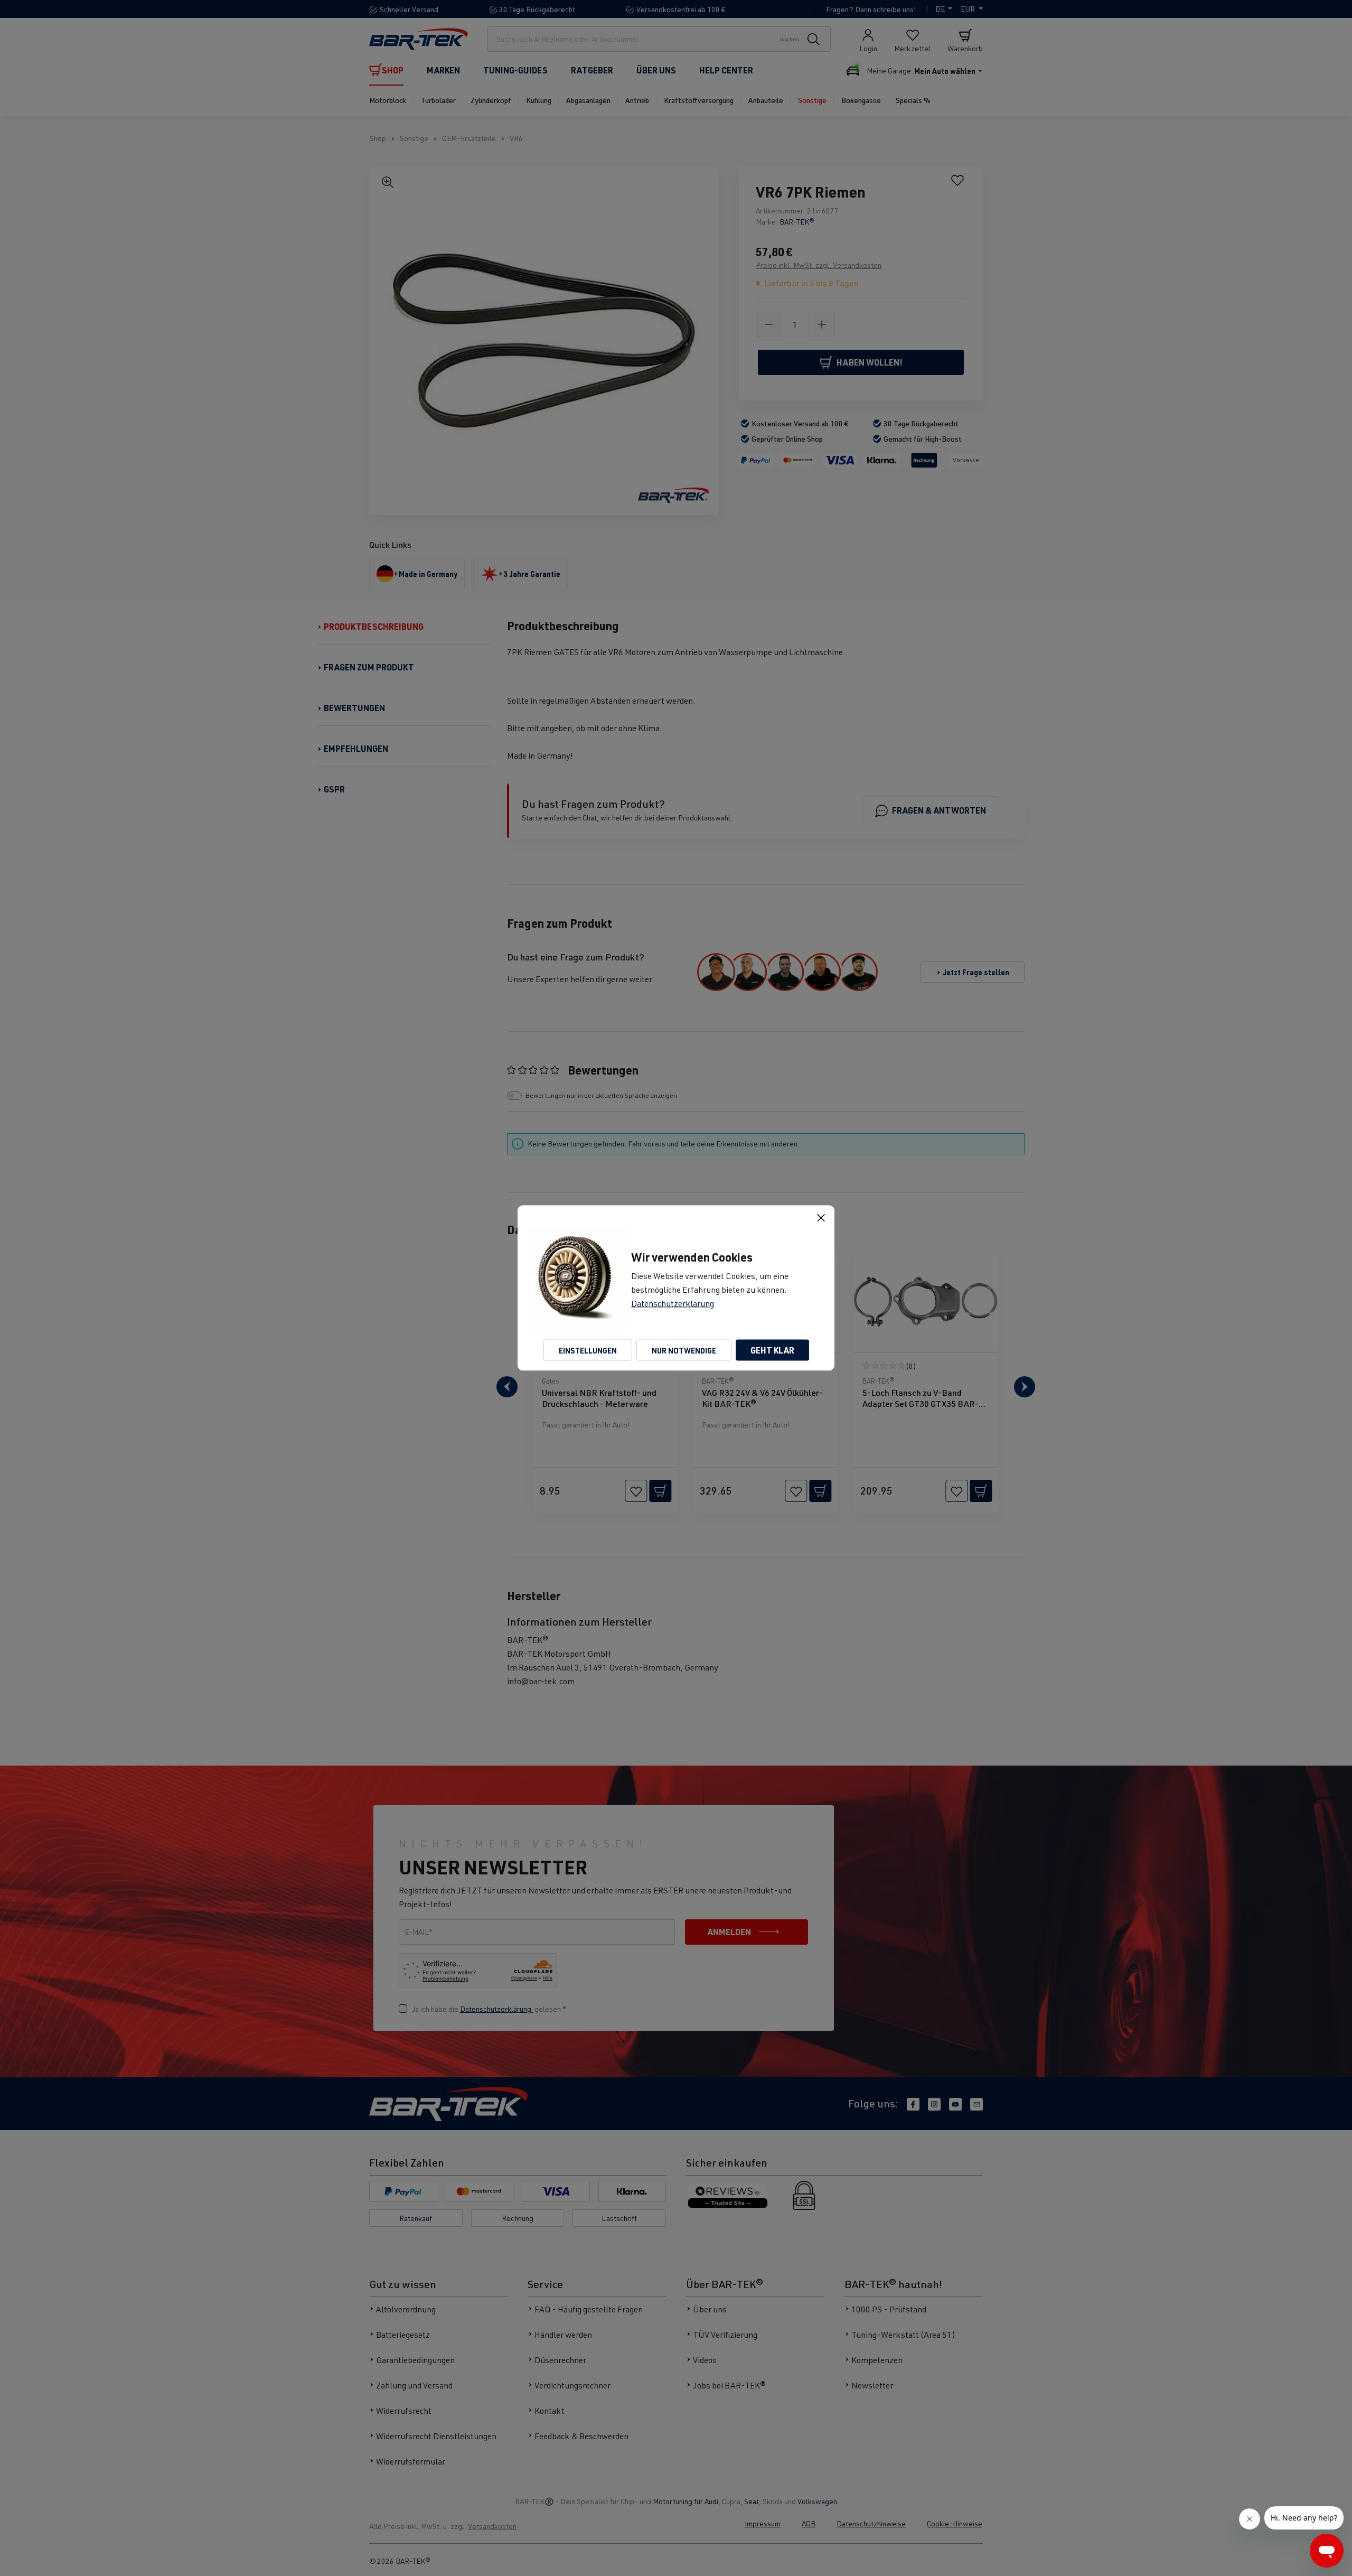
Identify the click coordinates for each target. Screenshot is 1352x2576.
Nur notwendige (684, 1350)
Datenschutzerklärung (673, 1303)
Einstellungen (588, 1350)
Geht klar (772, 1350)
